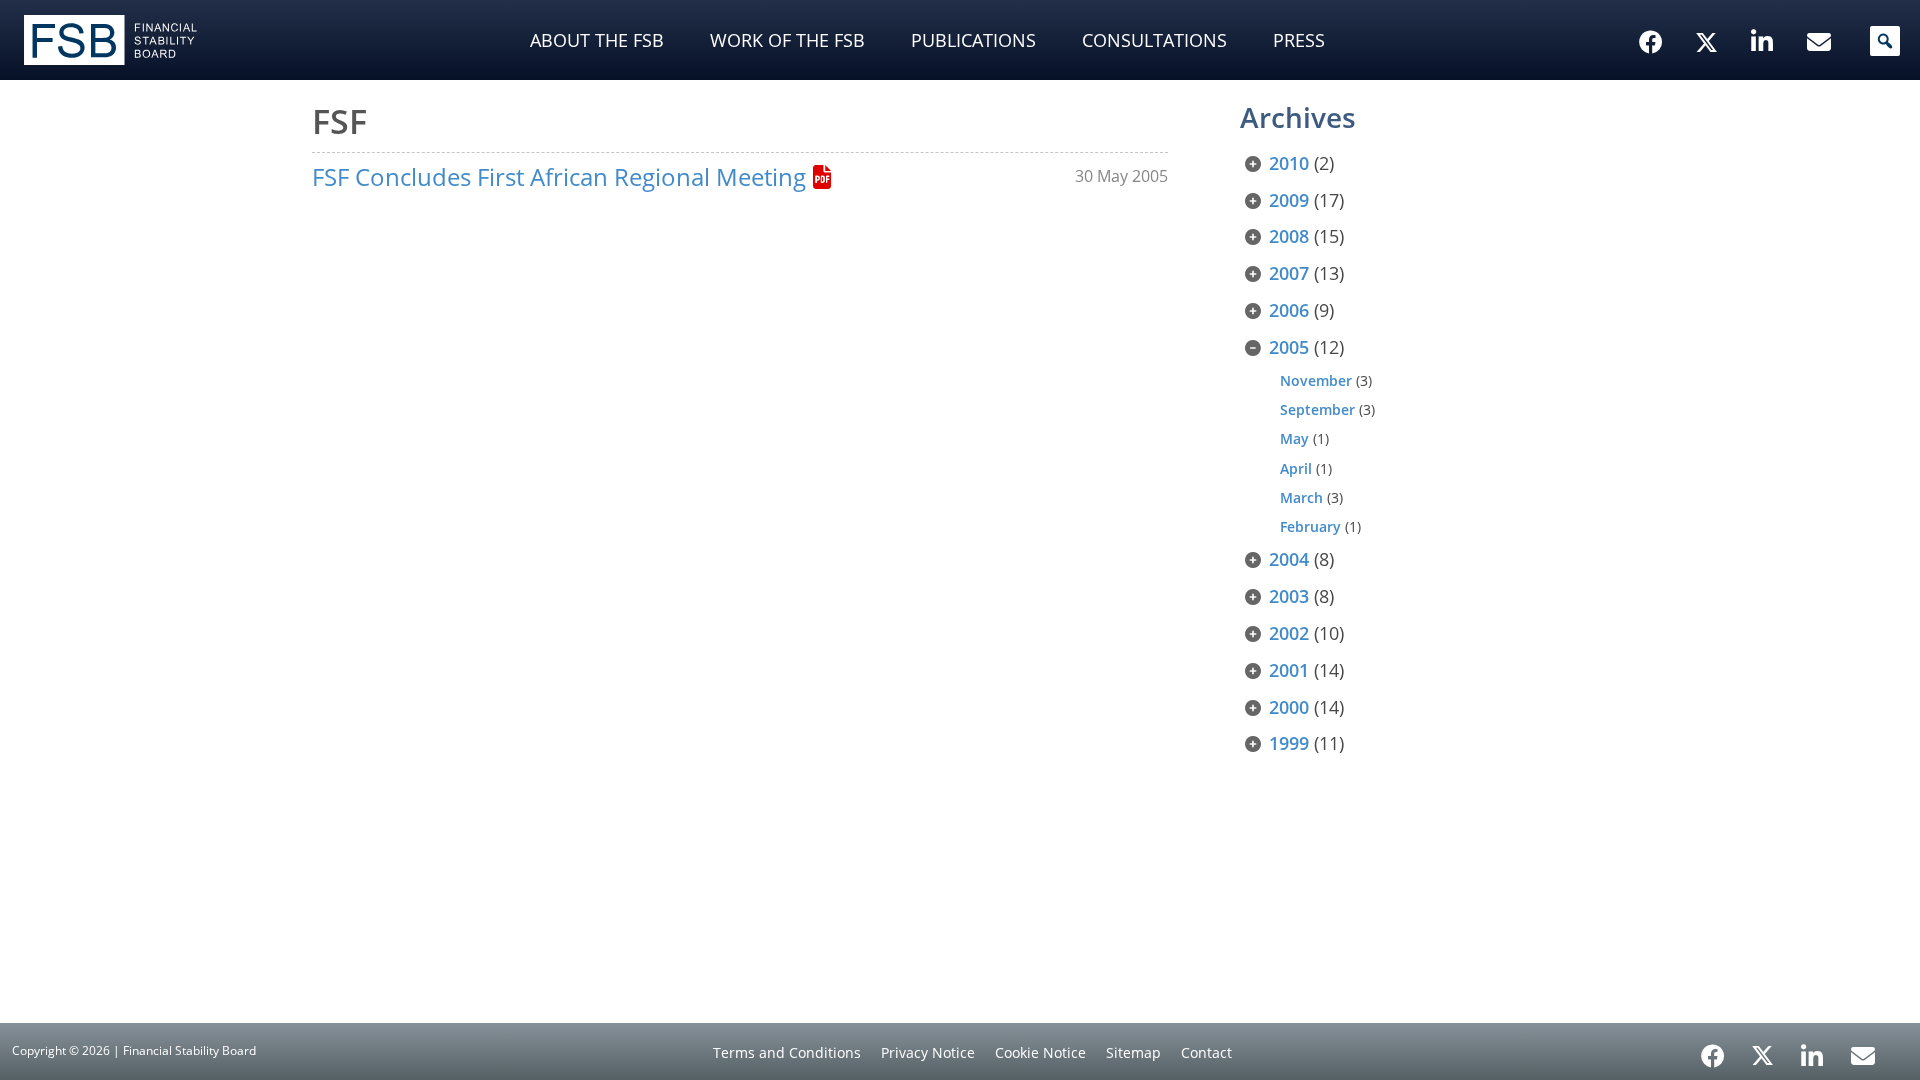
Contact (1206, 1052)
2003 (1289, 596)
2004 (1289, 559)
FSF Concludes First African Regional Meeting (559, 176)
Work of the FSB (787, 40)
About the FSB (597, 40)
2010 (1289, 163)
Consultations (1154, 40)
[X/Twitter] (1709, 11)
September (1317, 409)
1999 (1289, 743)
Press (1299, 40)
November (1316, 380)
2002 (1289, 633)
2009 (1289, 200)
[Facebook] (1713, 1049)
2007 (1289, 273)
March (1301, 497)
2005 (1289, 347)
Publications (973, 40)
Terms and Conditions (787, 1052)
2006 (1289, 310)
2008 (1289, 236)
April (1296, 468)
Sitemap (1133, 1052)
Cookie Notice (1040, 1052)
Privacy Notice (928, 1052)
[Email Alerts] (1863, 1054)
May (1294, 438)
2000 (1289, 707)
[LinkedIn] (1812, 1049)
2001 (1289, 670)
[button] (1885, 41)
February (1310, 526)
